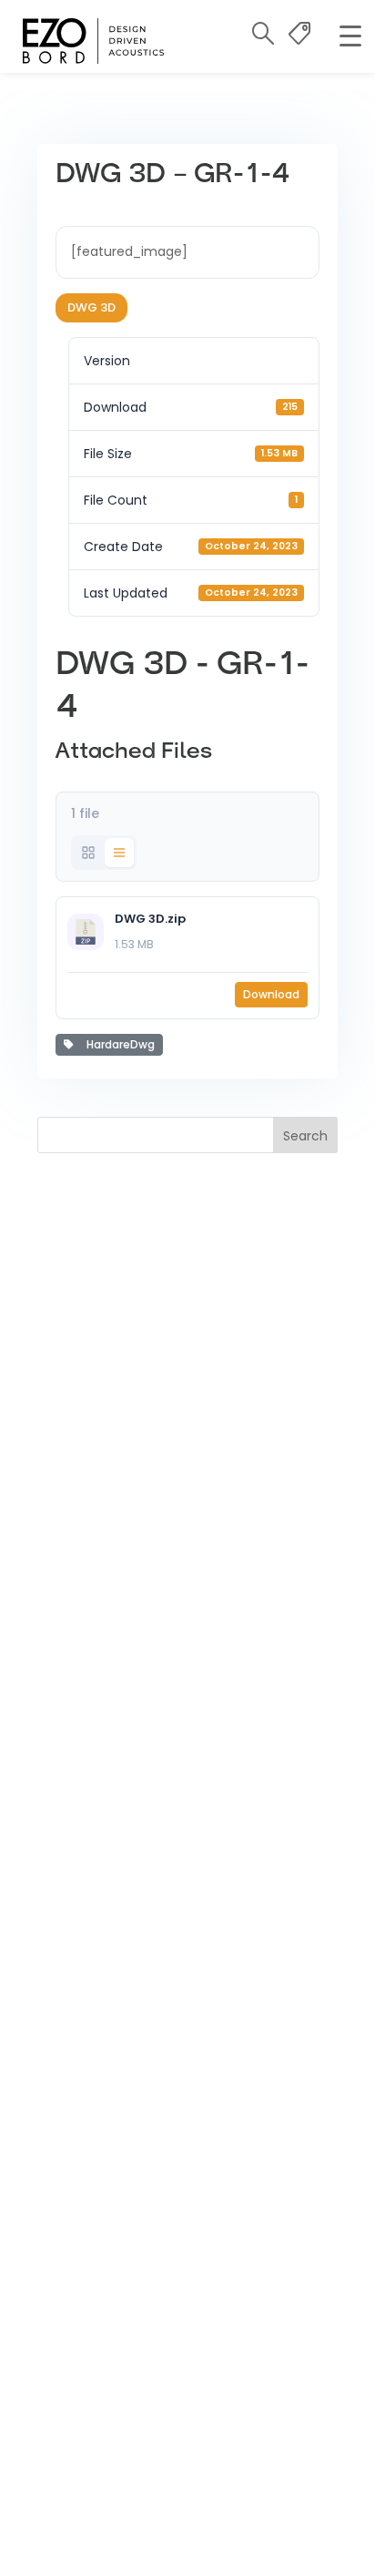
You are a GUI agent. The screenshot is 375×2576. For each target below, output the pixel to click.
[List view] (119, 853)
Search (305, 1136)
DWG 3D (91, 307)
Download (271, 994)
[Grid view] (88, 853)
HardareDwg (118, 1044)
